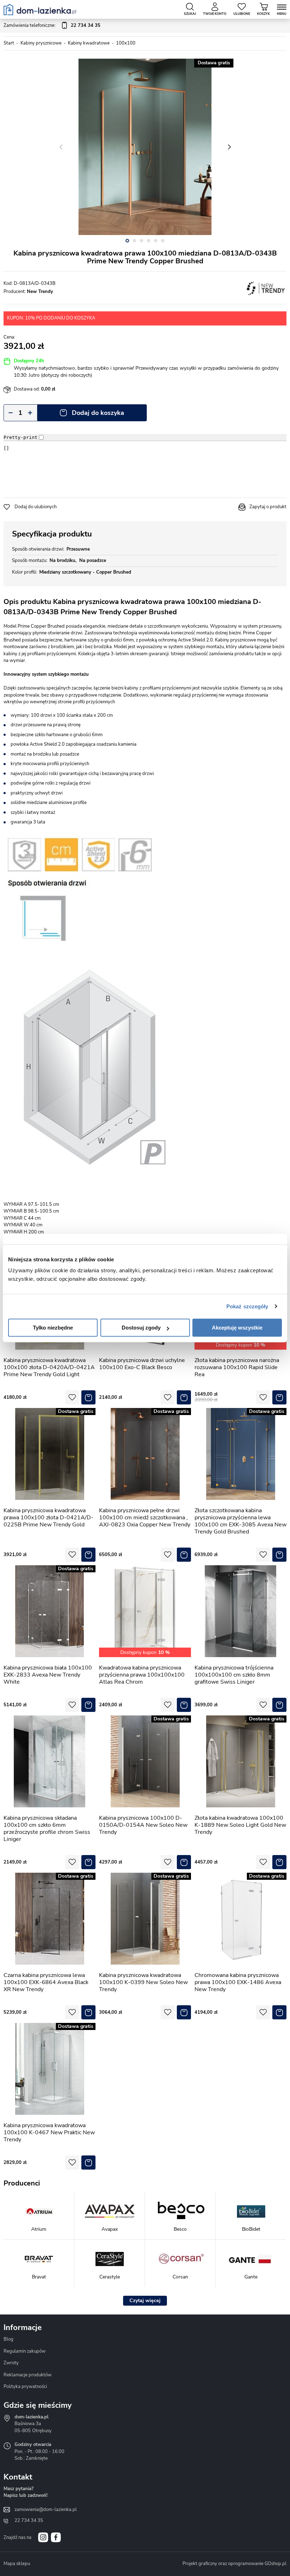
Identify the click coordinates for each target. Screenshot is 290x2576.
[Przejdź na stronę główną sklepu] (40, 10)
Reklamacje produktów (28, 2375)
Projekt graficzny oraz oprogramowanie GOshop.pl (234, 2564)
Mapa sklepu (17, 2564)
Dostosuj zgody (141, 1328)
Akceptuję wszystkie (237, 1328)
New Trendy (40, 292)
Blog (8, 2339)
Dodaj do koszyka (98, 413)
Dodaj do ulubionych (36, 507)
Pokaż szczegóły (247, 1306)
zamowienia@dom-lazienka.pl (46, 2510)
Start (9, 43)
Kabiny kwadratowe (89, 43)
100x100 (126, 43)
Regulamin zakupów (25, 2351)
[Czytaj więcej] (145, 2301)
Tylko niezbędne (53, 1328)
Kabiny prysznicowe (41, 43)
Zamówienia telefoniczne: (52, 25)
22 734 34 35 (29, 2521)
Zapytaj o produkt (268, 507)
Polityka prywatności (25, 2387)
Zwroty (11, 2363)
